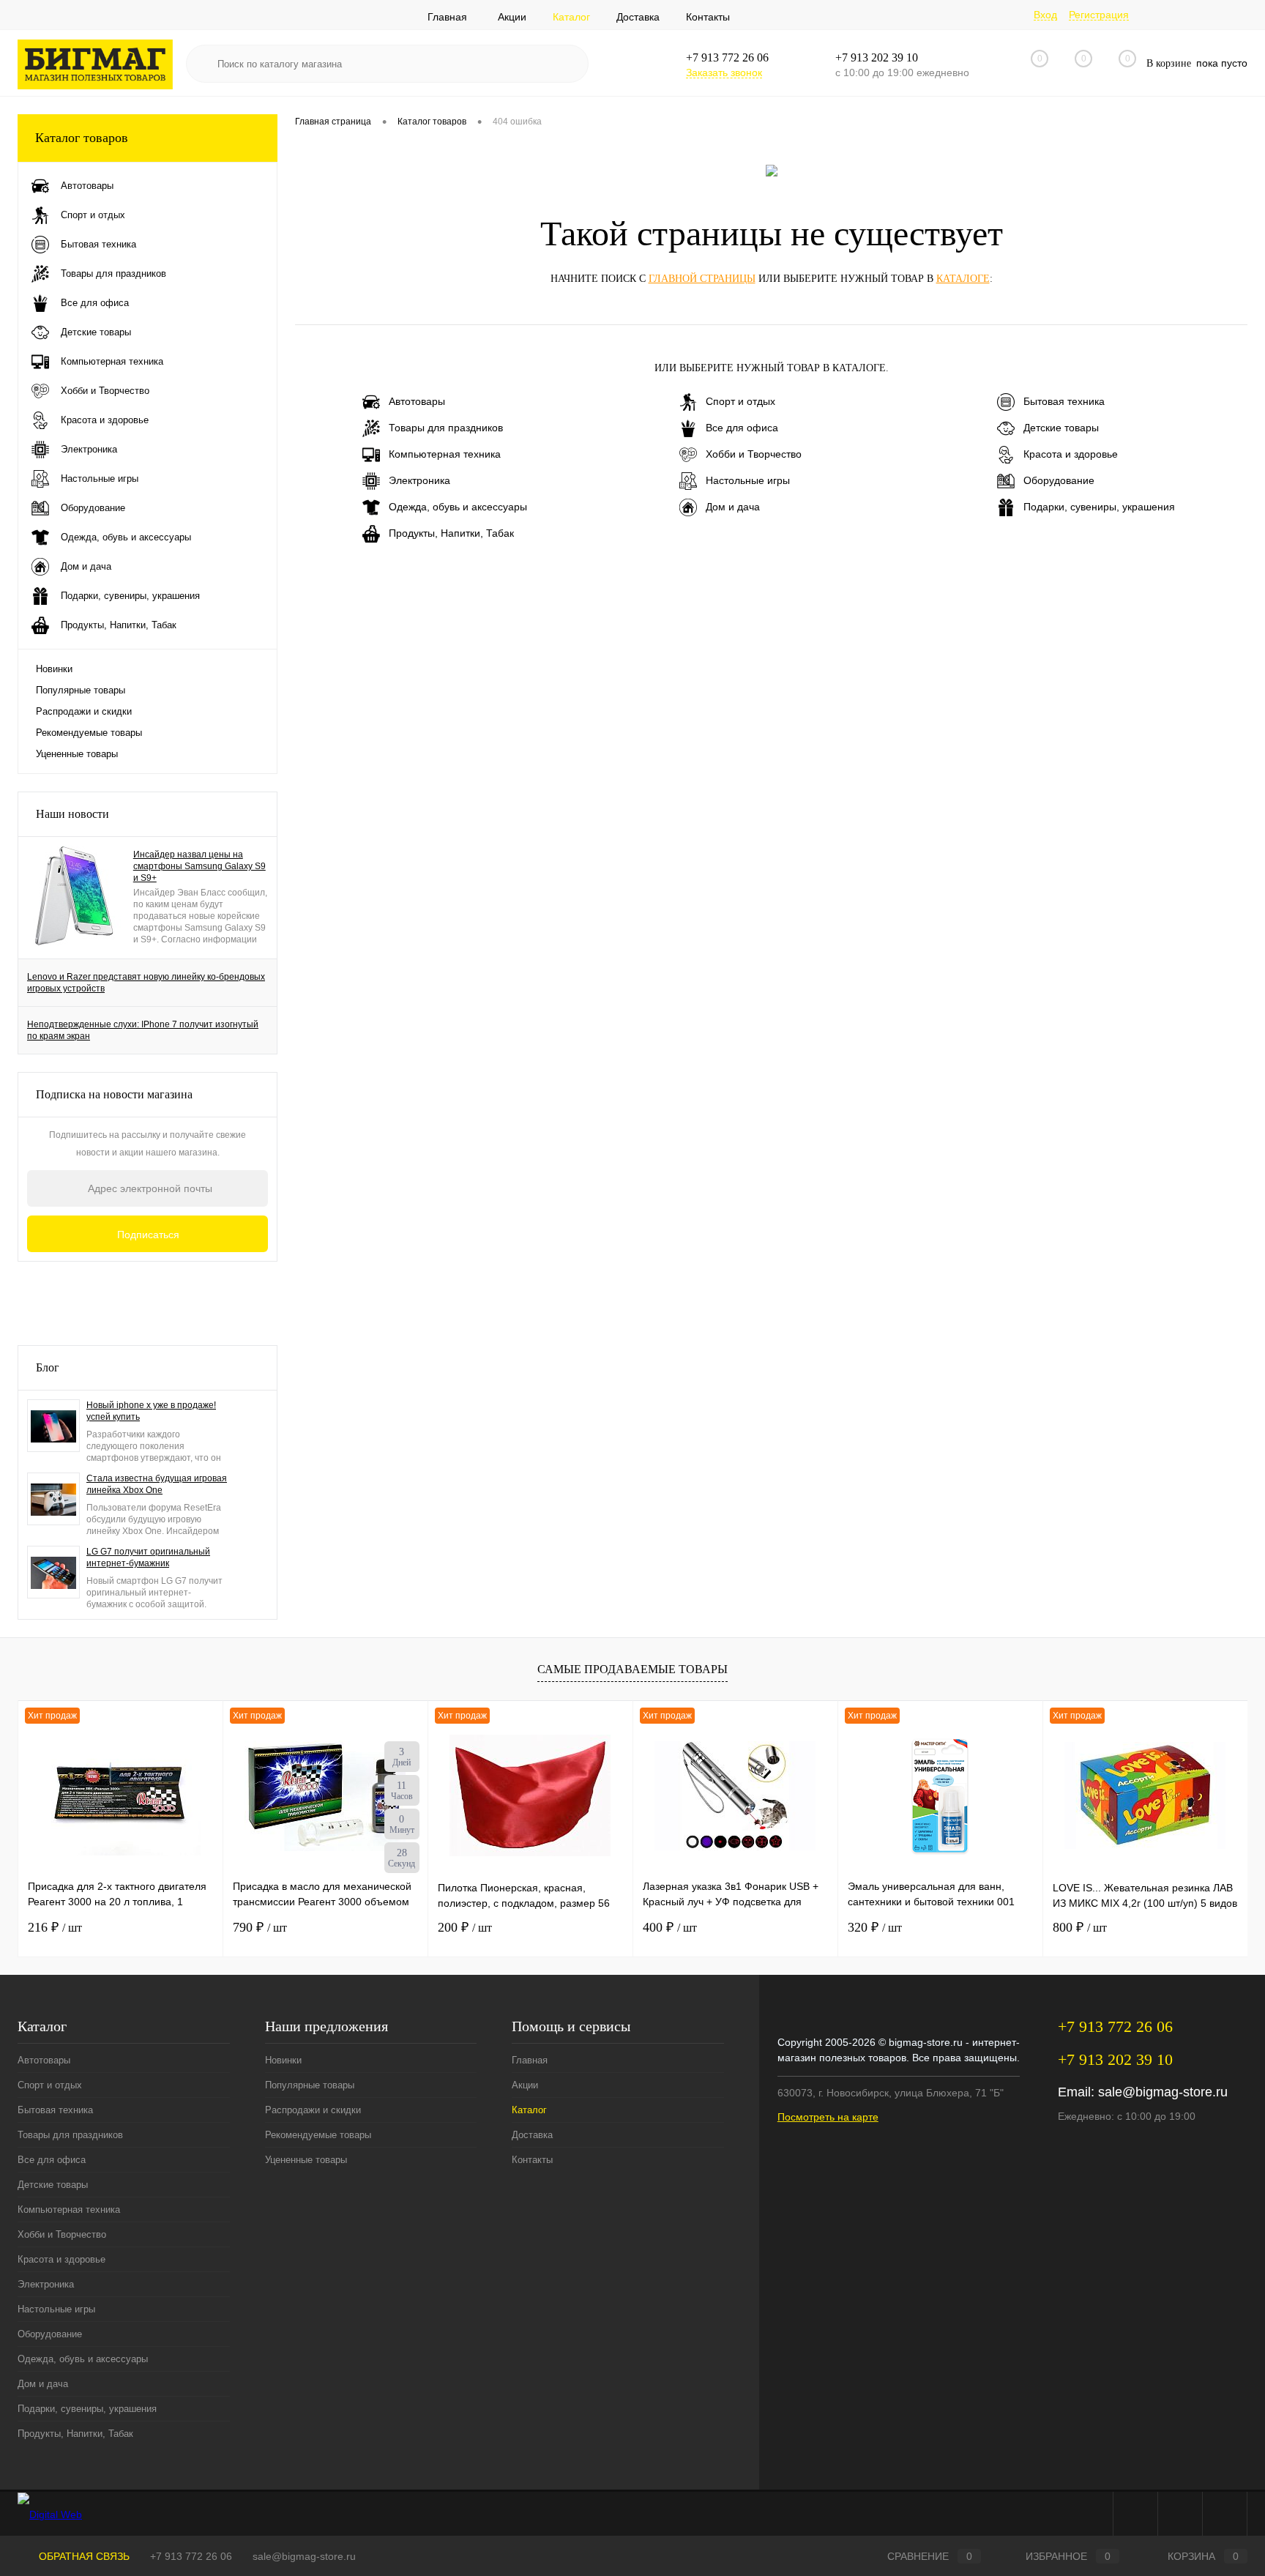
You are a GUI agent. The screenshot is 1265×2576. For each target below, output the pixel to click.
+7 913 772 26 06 (191, 2556)
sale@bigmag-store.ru (1163, 2092)
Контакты (708, 17)
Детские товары (1061, 428)
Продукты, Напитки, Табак (451, 533)
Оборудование (1059, 480)
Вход (1045, 15)
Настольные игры (748, 480)
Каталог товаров (82, 138)
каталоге (963, 279)
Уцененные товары (77, 754)
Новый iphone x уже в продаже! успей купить (151, 1411)
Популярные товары (81, 690)
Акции (512, 17)
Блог (48, 1367)
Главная (447, 17)
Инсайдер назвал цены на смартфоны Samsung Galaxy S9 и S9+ (199, 866)
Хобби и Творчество (754, 454)
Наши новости (72, 814)
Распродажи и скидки (84, 711)
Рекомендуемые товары (89, 733)
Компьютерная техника (445, 454)
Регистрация (1099, 15)
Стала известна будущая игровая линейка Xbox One (157, 1484)
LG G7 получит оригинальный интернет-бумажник (148, 1557)
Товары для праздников (446, 428)
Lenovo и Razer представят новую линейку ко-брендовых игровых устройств (146, 983)
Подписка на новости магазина (114, 1094)
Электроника (419, 480)
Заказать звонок (724, 72)
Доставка (638, 17)
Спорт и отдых (740, 401)
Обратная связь (83, 2556)
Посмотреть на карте (828, 2117)
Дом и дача (733, 507)
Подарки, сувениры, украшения (1099, 507)
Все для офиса (742, 428)
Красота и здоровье (1071, 454)
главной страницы (702, 279)
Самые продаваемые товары (632, 1669)
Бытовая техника (1064, 401)
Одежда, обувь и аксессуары (458, 507)
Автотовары (417, 401)
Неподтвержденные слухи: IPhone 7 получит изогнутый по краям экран (143, 1030)
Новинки (54, 669)
